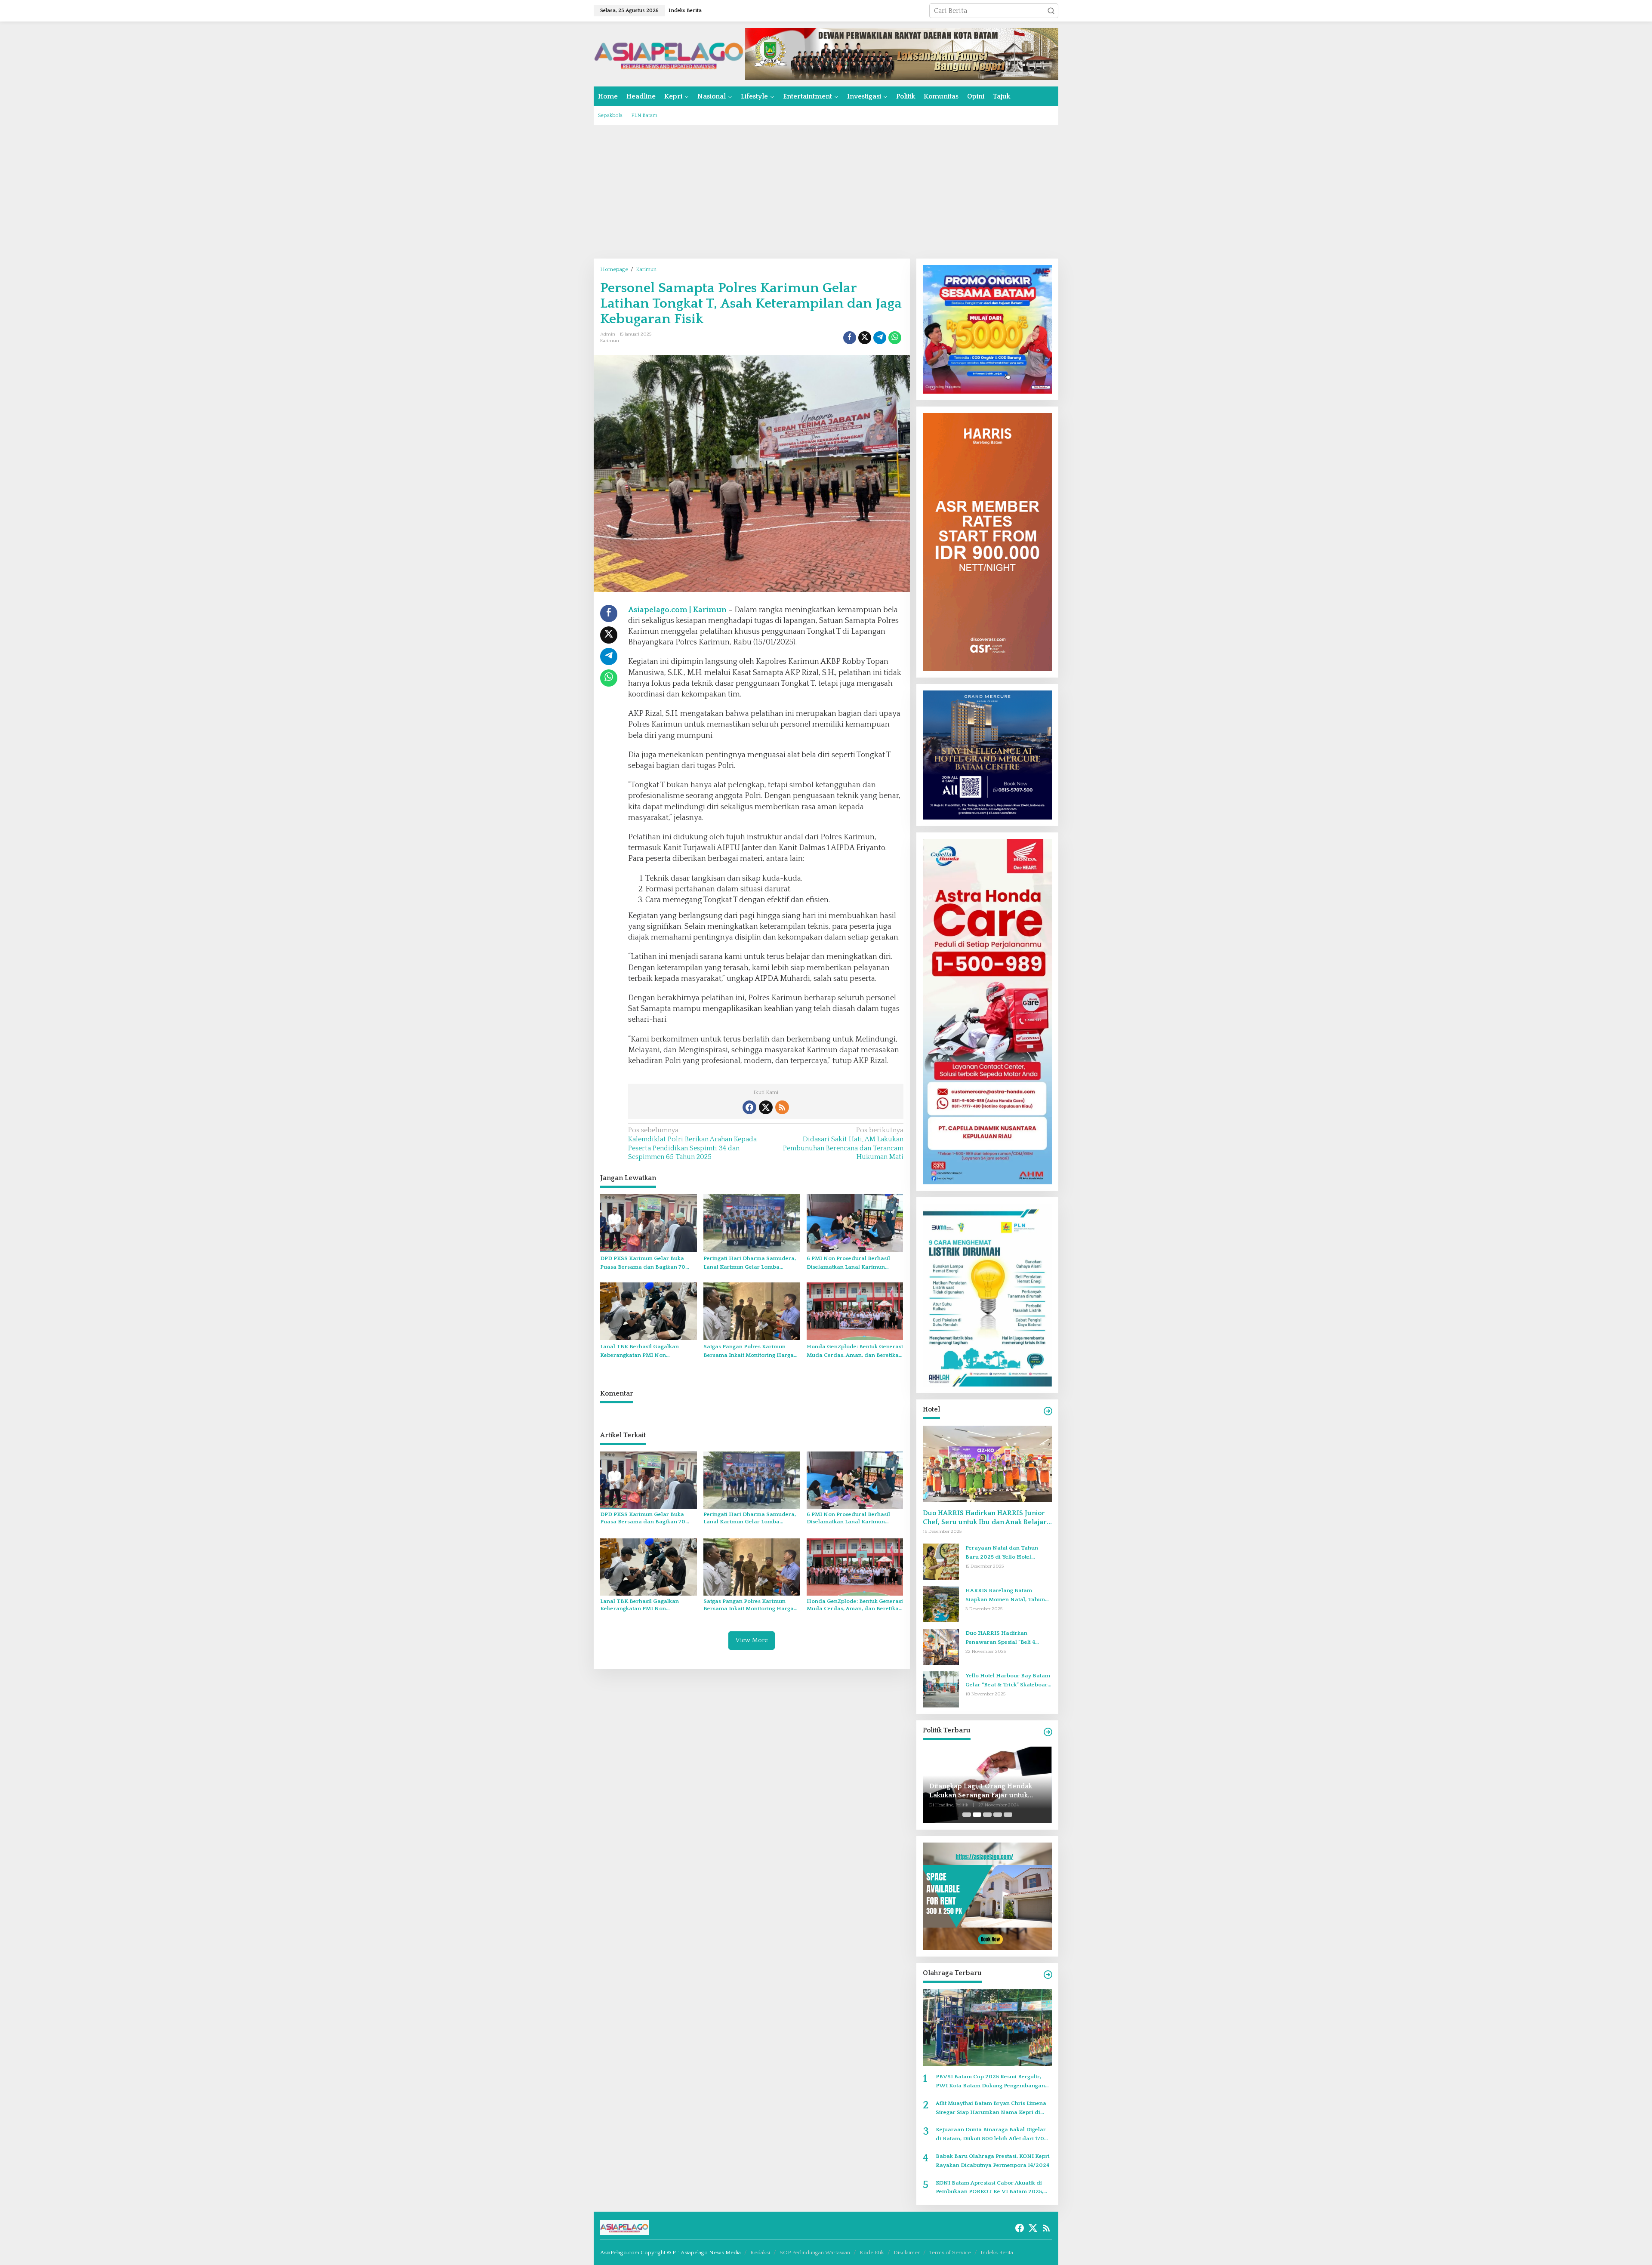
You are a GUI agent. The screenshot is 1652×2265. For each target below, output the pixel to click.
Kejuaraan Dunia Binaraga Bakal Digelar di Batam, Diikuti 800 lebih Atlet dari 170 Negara (991, 2135)
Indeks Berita (997, 2253)
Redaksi (760, 2253)
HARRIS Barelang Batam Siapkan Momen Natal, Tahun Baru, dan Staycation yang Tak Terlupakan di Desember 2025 (1006, 1596)
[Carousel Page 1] (967, 1815)
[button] (1051, 11)
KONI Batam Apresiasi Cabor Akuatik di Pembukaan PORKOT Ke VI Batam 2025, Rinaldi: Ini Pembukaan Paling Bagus (989, 2188)
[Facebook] (749, 1107)
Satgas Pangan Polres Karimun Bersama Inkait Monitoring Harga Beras (749, 1352)
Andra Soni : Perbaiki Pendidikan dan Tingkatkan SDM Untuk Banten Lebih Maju (985, 1791)
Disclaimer (907, 2253)
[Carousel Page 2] (977, 1815)
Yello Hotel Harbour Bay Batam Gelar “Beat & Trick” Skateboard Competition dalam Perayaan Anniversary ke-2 (1008, 1681)
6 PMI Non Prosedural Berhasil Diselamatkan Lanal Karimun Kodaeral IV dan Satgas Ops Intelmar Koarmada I (848, 1264)
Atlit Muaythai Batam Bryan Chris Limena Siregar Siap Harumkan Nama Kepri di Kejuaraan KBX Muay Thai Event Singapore (994, 2109)
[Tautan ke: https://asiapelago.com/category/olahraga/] (1048, 1975)
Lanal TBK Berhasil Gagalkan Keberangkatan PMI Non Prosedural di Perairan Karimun (644, 1352)
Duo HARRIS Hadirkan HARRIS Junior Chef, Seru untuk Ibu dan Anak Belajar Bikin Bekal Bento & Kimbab (985, 1518)
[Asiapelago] (669, 53)
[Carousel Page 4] (998, 1815)
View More (752, 1640)
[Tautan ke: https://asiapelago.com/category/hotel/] (1048, 1411)
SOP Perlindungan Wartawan (815, 2253)
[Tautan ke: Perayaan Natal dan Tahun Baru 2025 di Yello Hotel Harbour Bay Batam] (941, 1561)
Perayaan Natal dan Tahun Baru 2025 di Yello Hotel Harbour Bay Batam (1002, 1553)
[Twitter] (766, 1107)
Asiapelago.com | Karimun (677, 610)
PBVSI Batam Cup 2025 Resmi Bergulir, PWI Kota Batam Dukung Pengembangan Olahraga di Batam (990, 2082)
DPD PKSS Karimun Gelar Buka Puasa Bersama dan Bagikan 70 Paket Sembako (643, 1264)
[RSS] (782, 1107)
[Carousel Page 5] (1008, 1815)
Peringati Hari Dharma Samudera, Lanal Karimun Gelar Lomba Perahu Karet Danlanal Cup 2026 (750, 1264)
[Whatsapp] (895, 338)
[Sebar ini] (850, 338)
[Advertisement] (826, 192)
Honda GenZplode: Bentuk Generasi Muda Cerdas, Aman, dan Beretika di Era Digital (855, 1352)
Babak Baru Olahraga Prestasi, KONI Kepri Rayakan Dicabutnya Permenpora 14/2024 (993, 2161)
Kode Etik (872, 2253)
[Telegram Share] (880, 338)
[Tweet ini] (865, 338)
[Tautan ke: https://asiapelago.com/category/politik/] (1048, 1732)
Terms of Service (950, 2253)
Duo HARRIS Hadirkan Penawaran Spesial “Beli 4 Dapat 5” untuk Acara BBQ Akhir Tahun (1008, 1638)
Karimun (610, 341)
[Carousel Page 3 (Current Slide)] (987, 1815)
